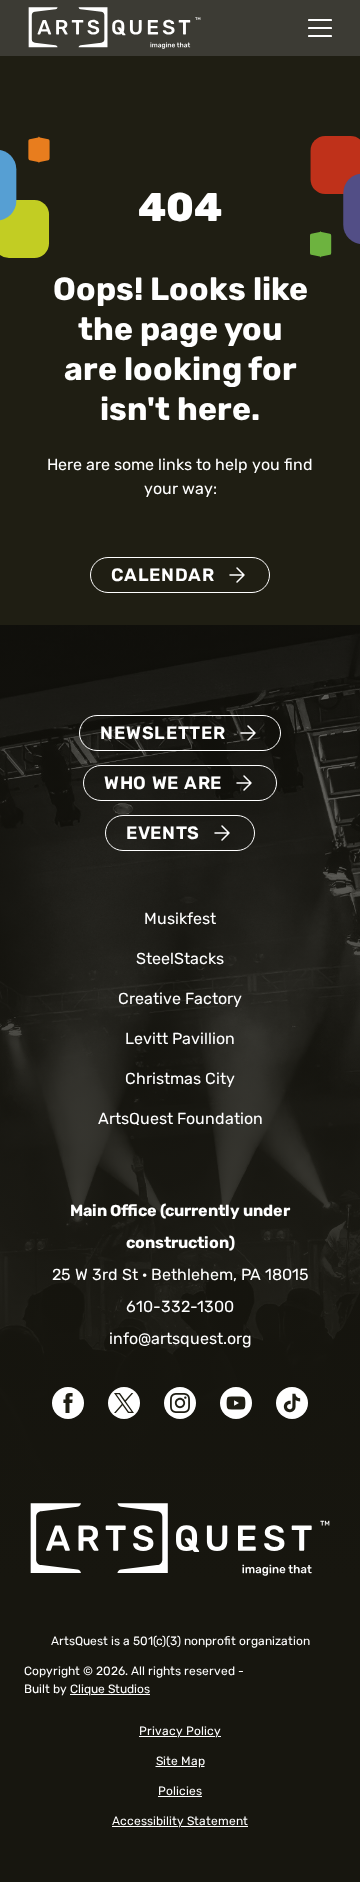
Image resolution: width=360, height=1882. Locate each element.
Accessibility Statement (180, 1821)
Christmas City (180, 1078)
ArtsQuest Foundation (180, 1118)
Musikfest (180, 918)
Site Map (180, 1761)
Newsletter (162, 733)
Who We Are (163, 783)
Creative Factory (180, 998)
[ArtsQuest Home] (114, 26)
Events (163, 833)
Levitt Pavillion (180, 1038)
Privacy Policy (180, 1731)
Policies (180, 1791)
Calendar (163, 575)
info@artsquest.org (180, 1338)
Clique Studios (110, 1689)
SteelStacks (180, 958)
